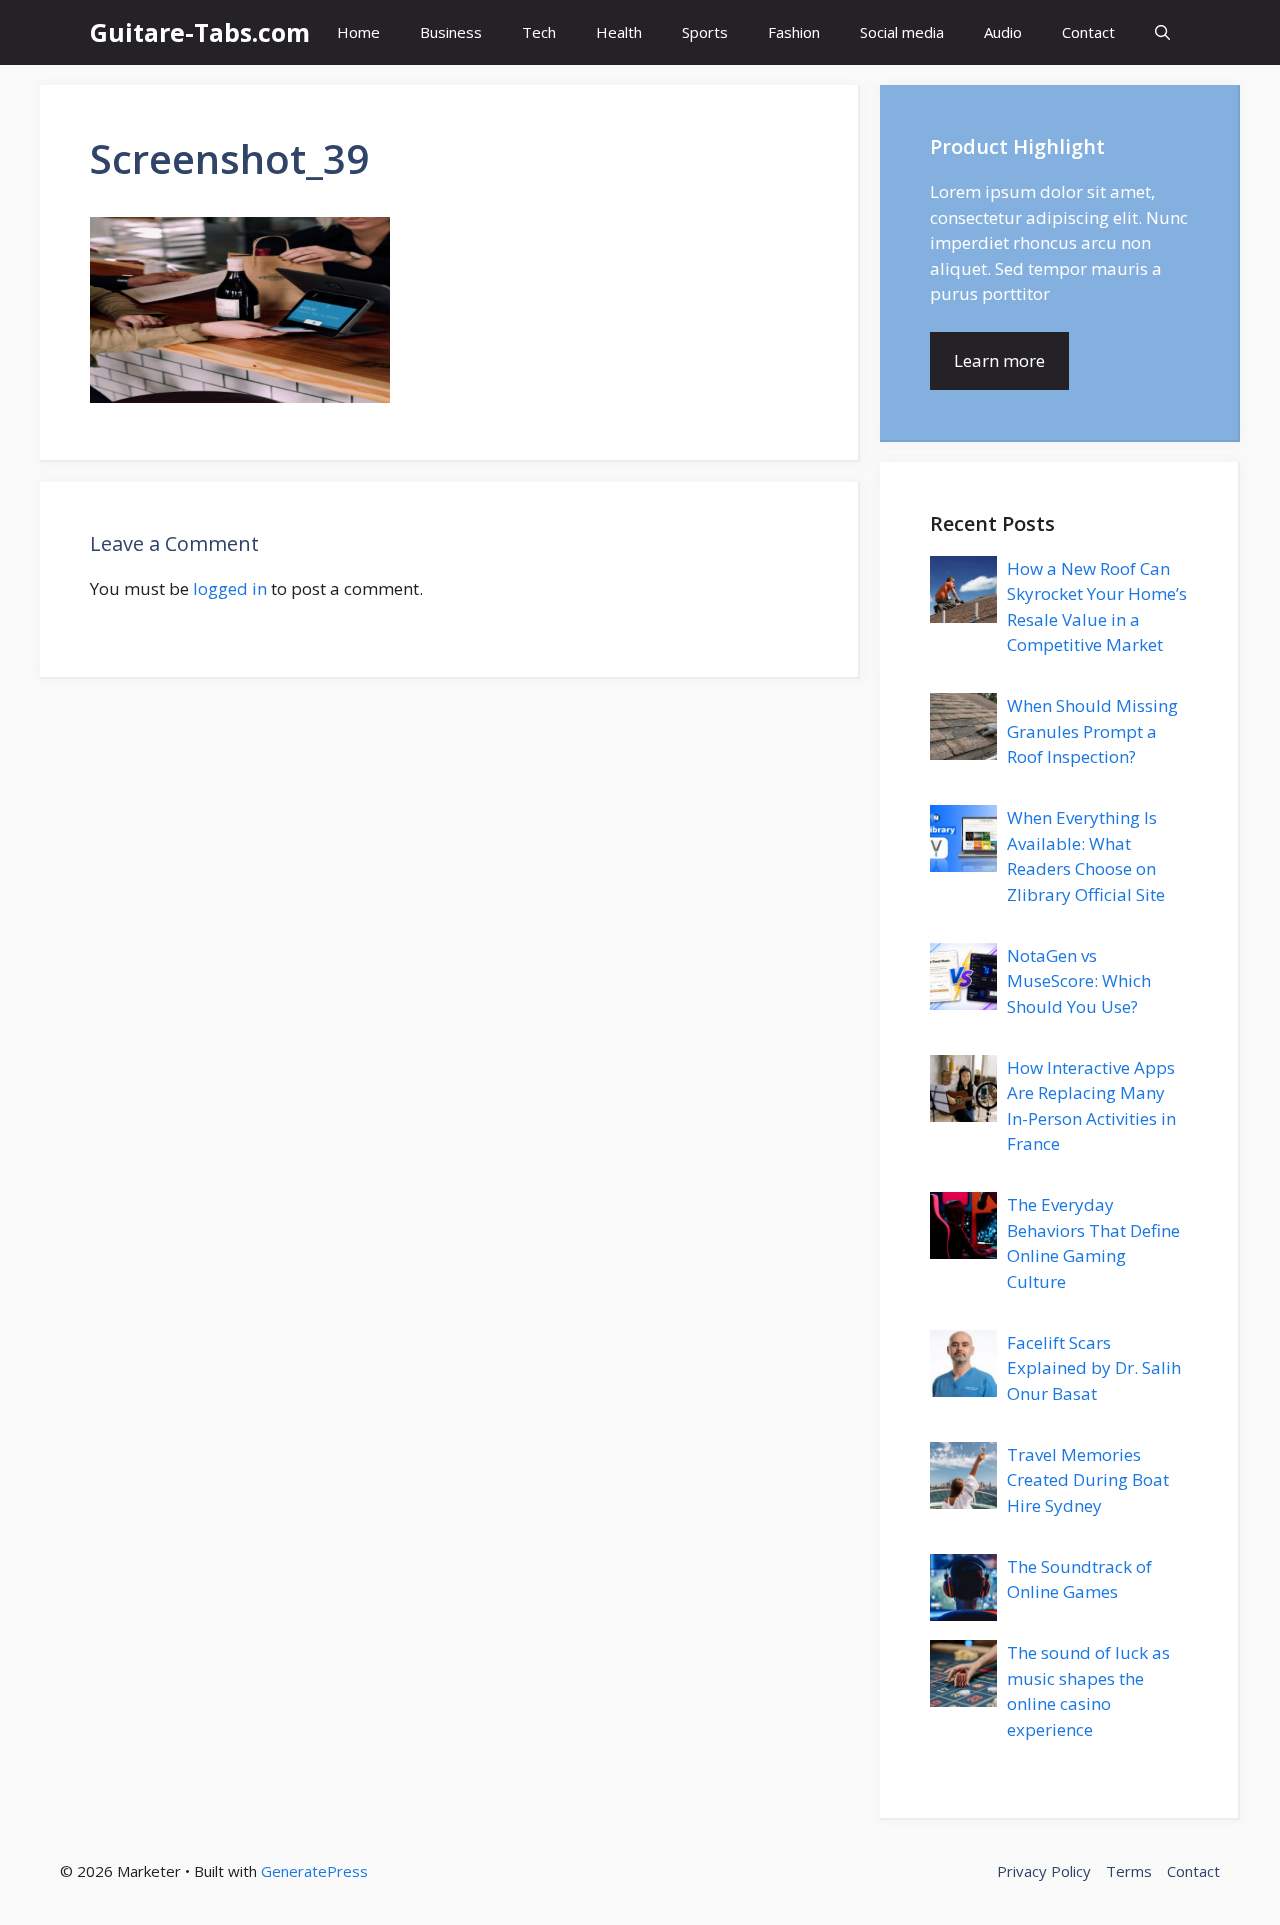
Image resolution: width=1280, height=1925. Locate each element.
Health (619, 32)
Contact (1088, 32)
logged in (230, 588)
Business (451, 32)
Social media (902, 32)
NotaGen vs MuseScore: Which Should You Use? (1079, 981)
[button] (1162, 32)
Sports (705, 32)
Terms (1129, 1871)
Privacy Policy (1044, 1871)
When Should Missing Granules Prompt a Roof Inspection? (1092, 731)
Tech (539, 32)
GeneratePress (314, 1871)
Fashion (794, 32)
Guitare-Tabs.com (200, 32)
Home (358, 32)
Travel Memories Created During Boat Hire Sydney (1088, 1480)
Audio (1003, 32)
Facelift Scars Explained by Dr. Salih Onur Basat (1094, 1368)
